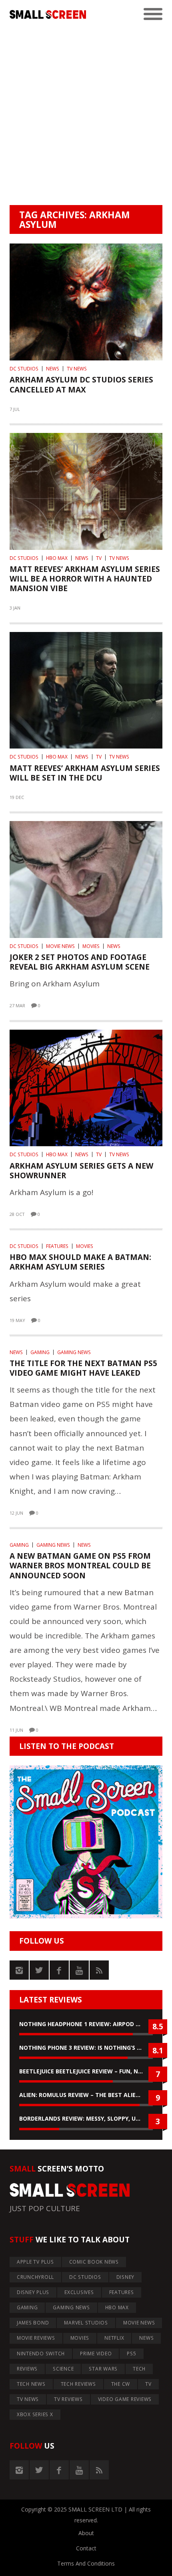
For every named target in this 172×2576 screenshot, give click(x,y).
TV (99, 558)
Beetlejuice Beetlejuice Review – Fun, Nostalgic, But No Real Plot (86, 2071)
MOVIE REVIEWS (36, 2338)
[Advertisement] (86, 115)
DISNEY (126, 2277)
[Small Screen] (48, 14)
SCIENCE (63, 2369)
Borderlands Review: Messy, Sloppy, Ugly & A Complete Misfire (86, 2118)
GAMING (40, 1352)
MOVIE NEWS (60, 946)
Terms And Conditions (86, 2563)
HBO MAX (57, 558)
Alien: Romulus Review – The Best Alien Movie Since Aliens (86, 2095)
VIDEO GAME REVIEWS (125, 2399)
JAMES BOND (33, 2323)
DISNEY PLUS (33, 2292)
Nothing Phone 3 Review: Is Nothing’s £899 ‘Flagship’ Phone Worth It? (86, 2048)
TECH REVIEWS (78, 2384)
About (86, 2533)
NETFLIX (114, 2338)
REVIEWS (27, 2369)
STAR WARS (103, 2369)
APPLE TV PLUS (35, 2262)
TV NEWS (77, 369)
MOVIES (91, 946)
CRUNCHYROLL (35, 2277)
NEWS (53, 369)
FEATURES (57, 1246)
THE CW (121, 2384)
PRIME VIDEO (96, 2354)
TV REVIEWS (68, 2399)
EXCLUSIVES (79, 2292)
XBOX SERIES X (35, 2414)
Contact (86, 2548)
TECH (139, 2369)
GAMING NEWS (74, 1352)
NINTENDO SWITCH (41, 2354)
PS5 (131, 2354)
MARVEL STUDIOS (86, 2323)
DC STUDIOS (24, 369)
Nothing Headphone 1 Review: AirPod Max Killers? (86, 2024)
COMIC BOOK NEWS (94, 2262)
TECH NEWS (31, 2384)
